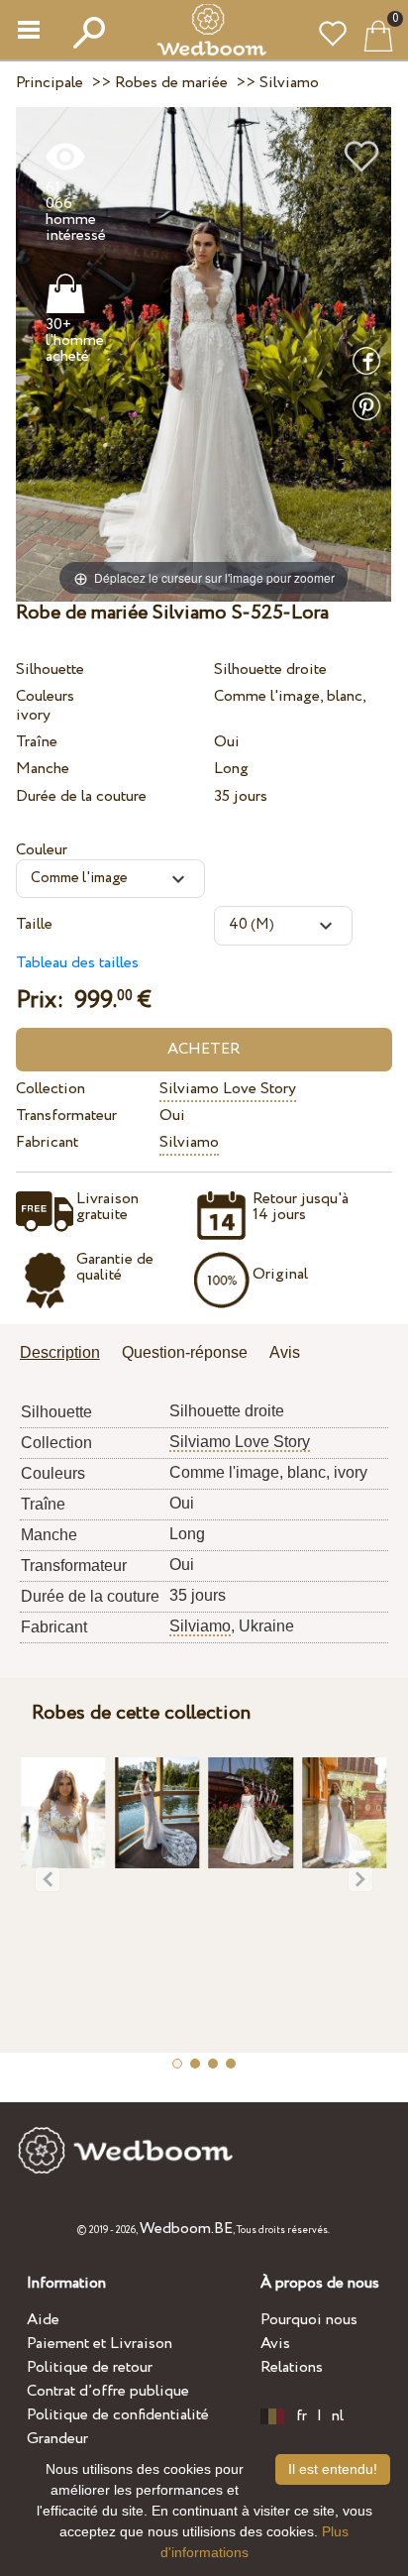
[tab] (67, 1354)
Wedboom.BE (186, 2229)
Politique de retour (90, 2367)
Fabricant (47, 1142)
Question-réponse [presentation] (185, 1352)
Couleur (42, 850)
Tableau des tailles (77, 963)
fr (302, 2416)
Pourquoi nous (309, 2320)
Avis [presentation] (285, 1352)
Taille (34, 924)
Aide (43, 2320)
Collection (51, 1089)
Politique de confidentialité (118, 2415)
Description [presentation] (60, 1352)
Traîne (37, 742)
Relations (292, 2367)
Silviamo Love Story (228, 1089)
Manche (43, 769)
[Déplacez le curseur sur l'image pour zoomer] (204, 353)
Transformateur (66, 1116)
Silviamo (189, 1142)
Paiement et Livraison (100, 2344)
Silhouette (50, 670)
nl (338, 2416)
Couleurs (45, 696)
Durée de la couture (81, 796)
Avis (275, 2344)
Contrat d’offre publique (108, 2391)
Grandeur (57, 2439)
